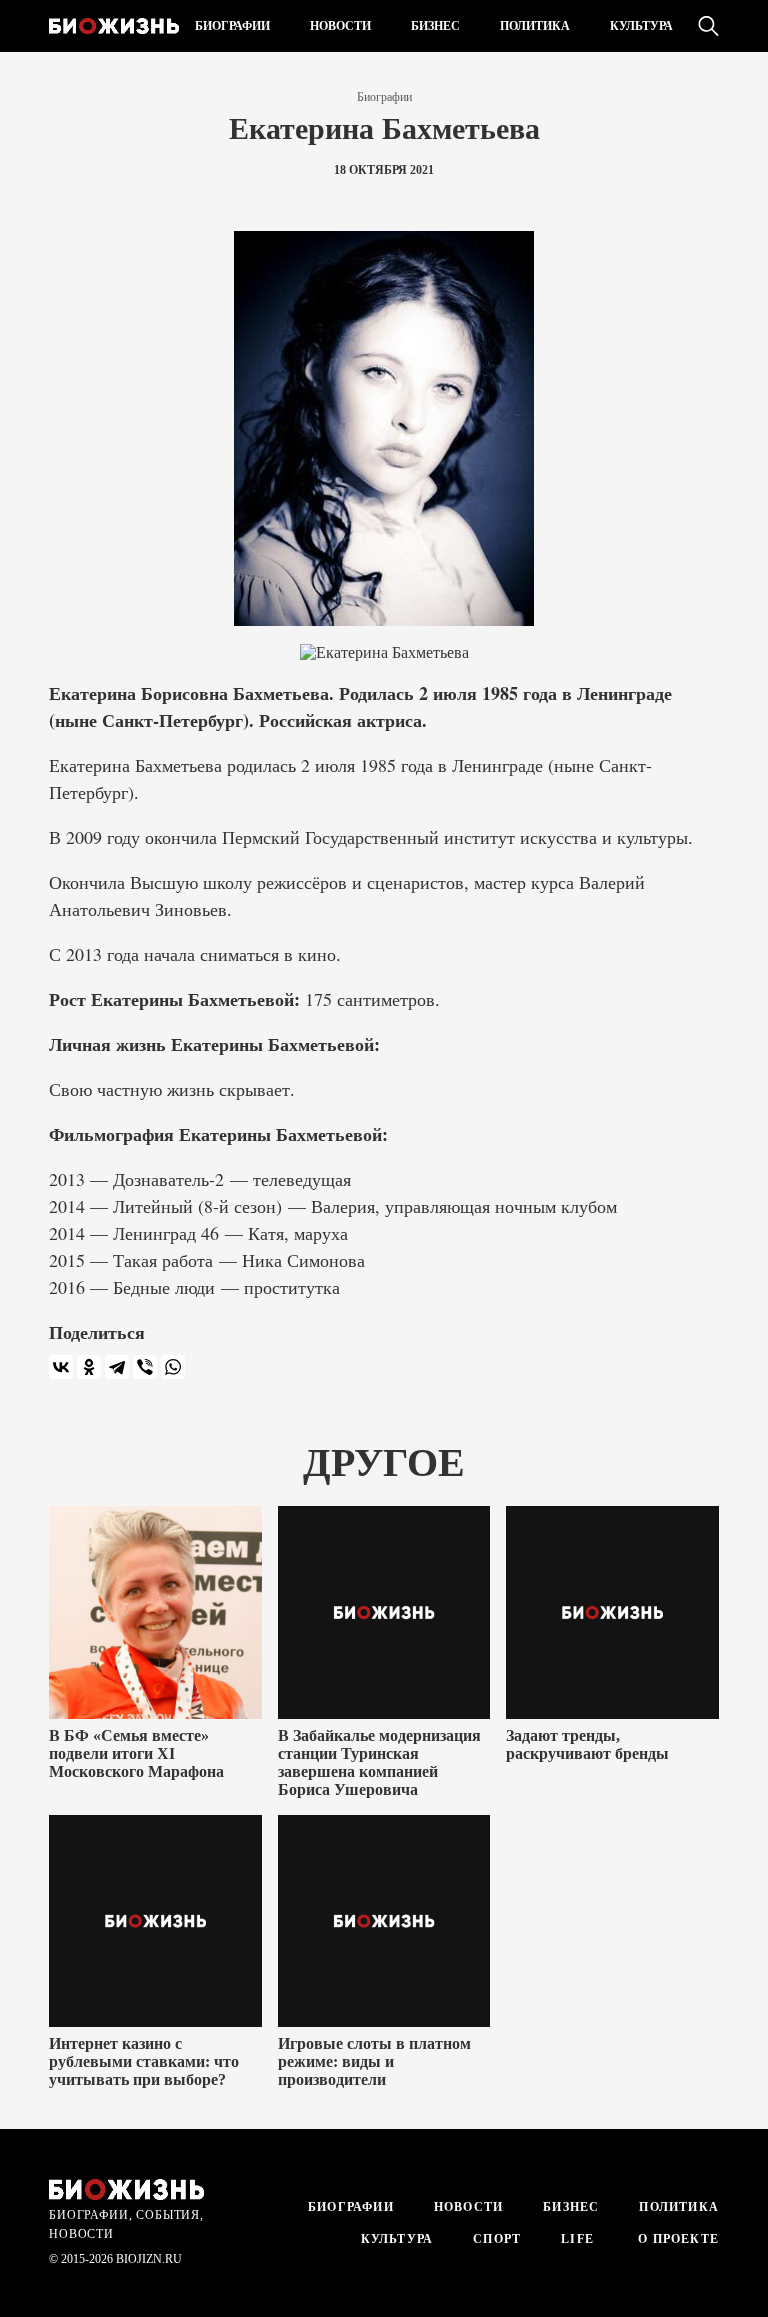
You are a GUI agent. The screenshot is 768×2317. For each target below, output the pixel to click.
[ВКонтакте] (61, 1367)
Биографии (232, 26)
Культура (641, 26)
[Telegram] (117, 1367)
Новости (340, 26)
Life (577, 2239)
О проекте (676, 2239)
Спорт (497, 2239)
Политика (535, 26)
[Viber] (145, 1367)
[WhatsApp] (173, 1367)
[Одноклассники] (89, 1367)
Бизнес (435, 26)
